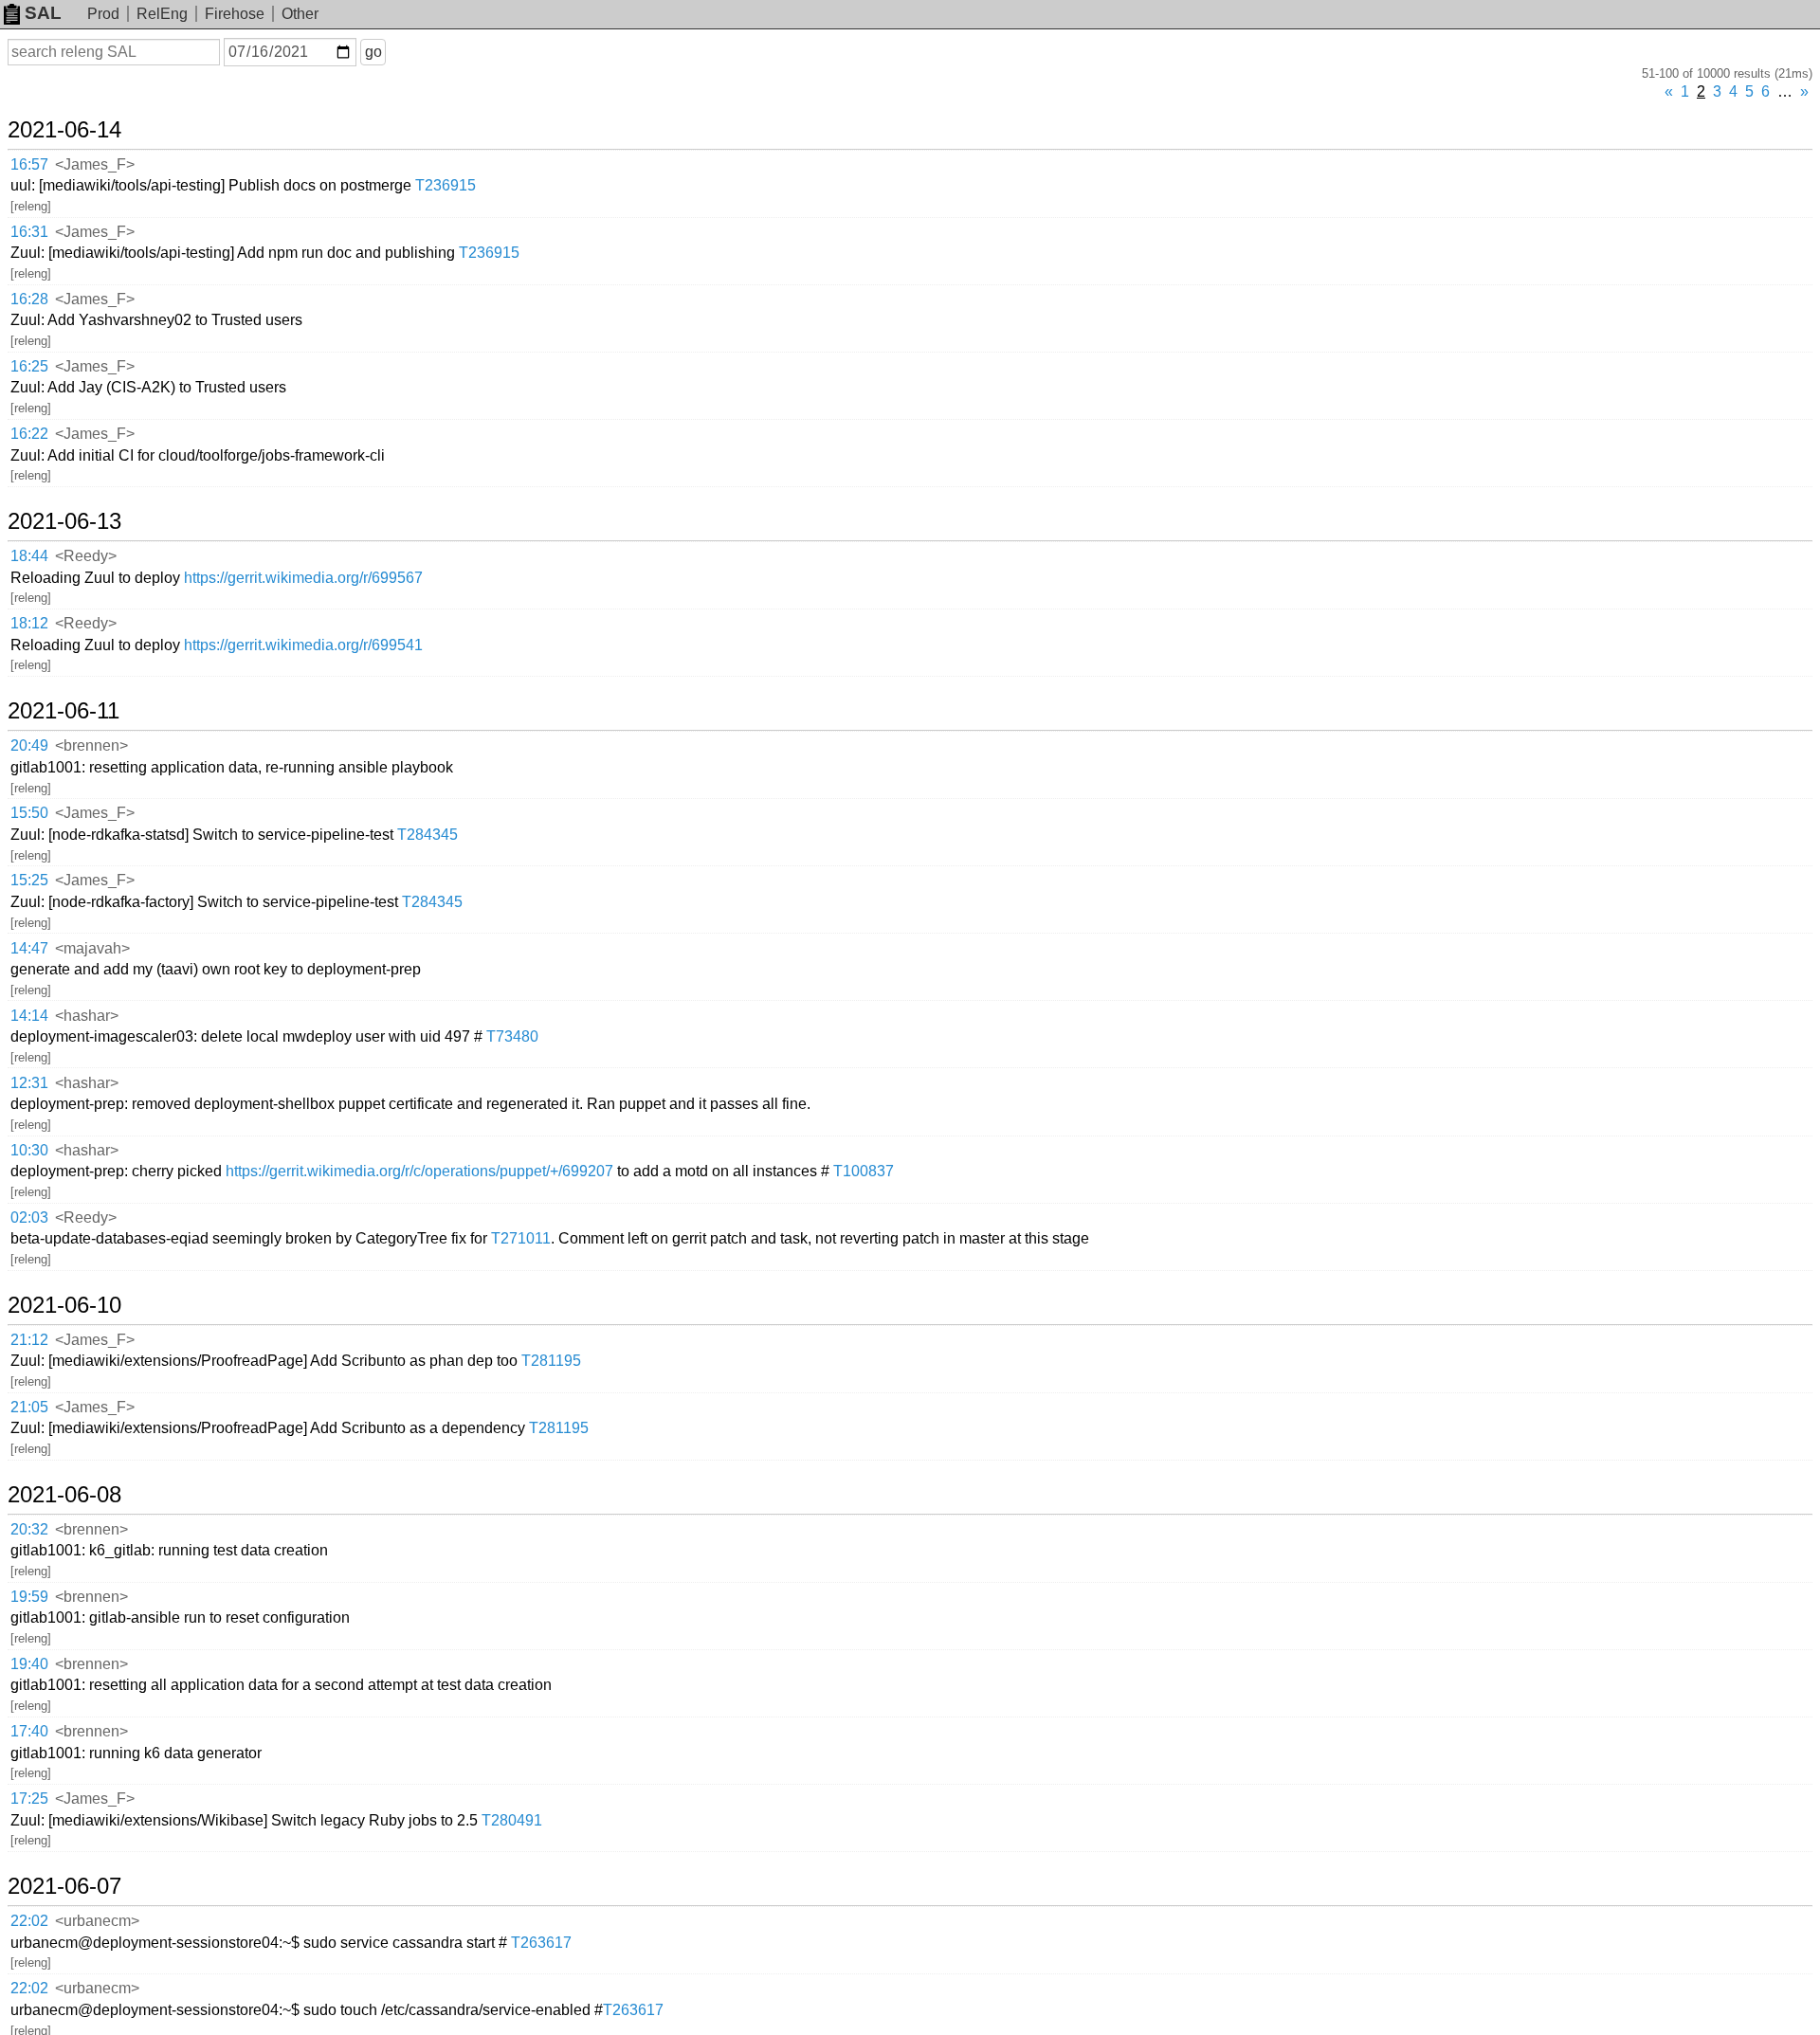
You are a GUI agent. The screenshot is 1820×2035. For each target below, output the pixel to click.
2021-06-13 (64, 521)
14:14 (29, 1016)
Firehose (235, 14)
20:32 (29, 1529)
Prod (103, 14)
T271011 (521, 1238)
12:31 (29, 1083)
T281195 (551, 1361)
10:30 (29, 1150)
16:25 (29, 366)
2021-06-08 (64, 1495)
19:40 (29, 1664)
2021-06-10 (64, 1305)
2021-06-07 (64, 1886)
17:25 (29, 1799)
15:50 (29, 813)
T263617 (541, 1943)
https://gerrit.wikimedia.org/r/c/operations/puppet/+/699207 (419, 1171)
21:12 (29, 1340)
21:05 (29, 1407)
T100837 (864, 1171)
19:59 (29, 1597)
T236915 (446, 185)
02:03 (29, 1217)
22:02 (29, 1921)
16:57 (29, 164)
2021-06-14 (64, 130)
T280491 (512, 1820)
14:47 (29, 948)
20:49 (29, 745)
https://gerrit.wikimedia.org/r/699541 (303, 645)
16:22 (29, 434)
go (373, 52)
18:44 (29, 556)
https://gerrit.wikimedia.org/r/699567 (303, 578)
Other (300, 14)
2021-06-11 (64, 711)
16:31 (29, 232)
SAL (43, 13)
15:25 (29, 880)
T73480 (512, 1036)
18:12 (29, 623)
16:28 (29, 299)
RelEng (162, 14)
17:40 (29, 1731)
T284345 (428, 835)
